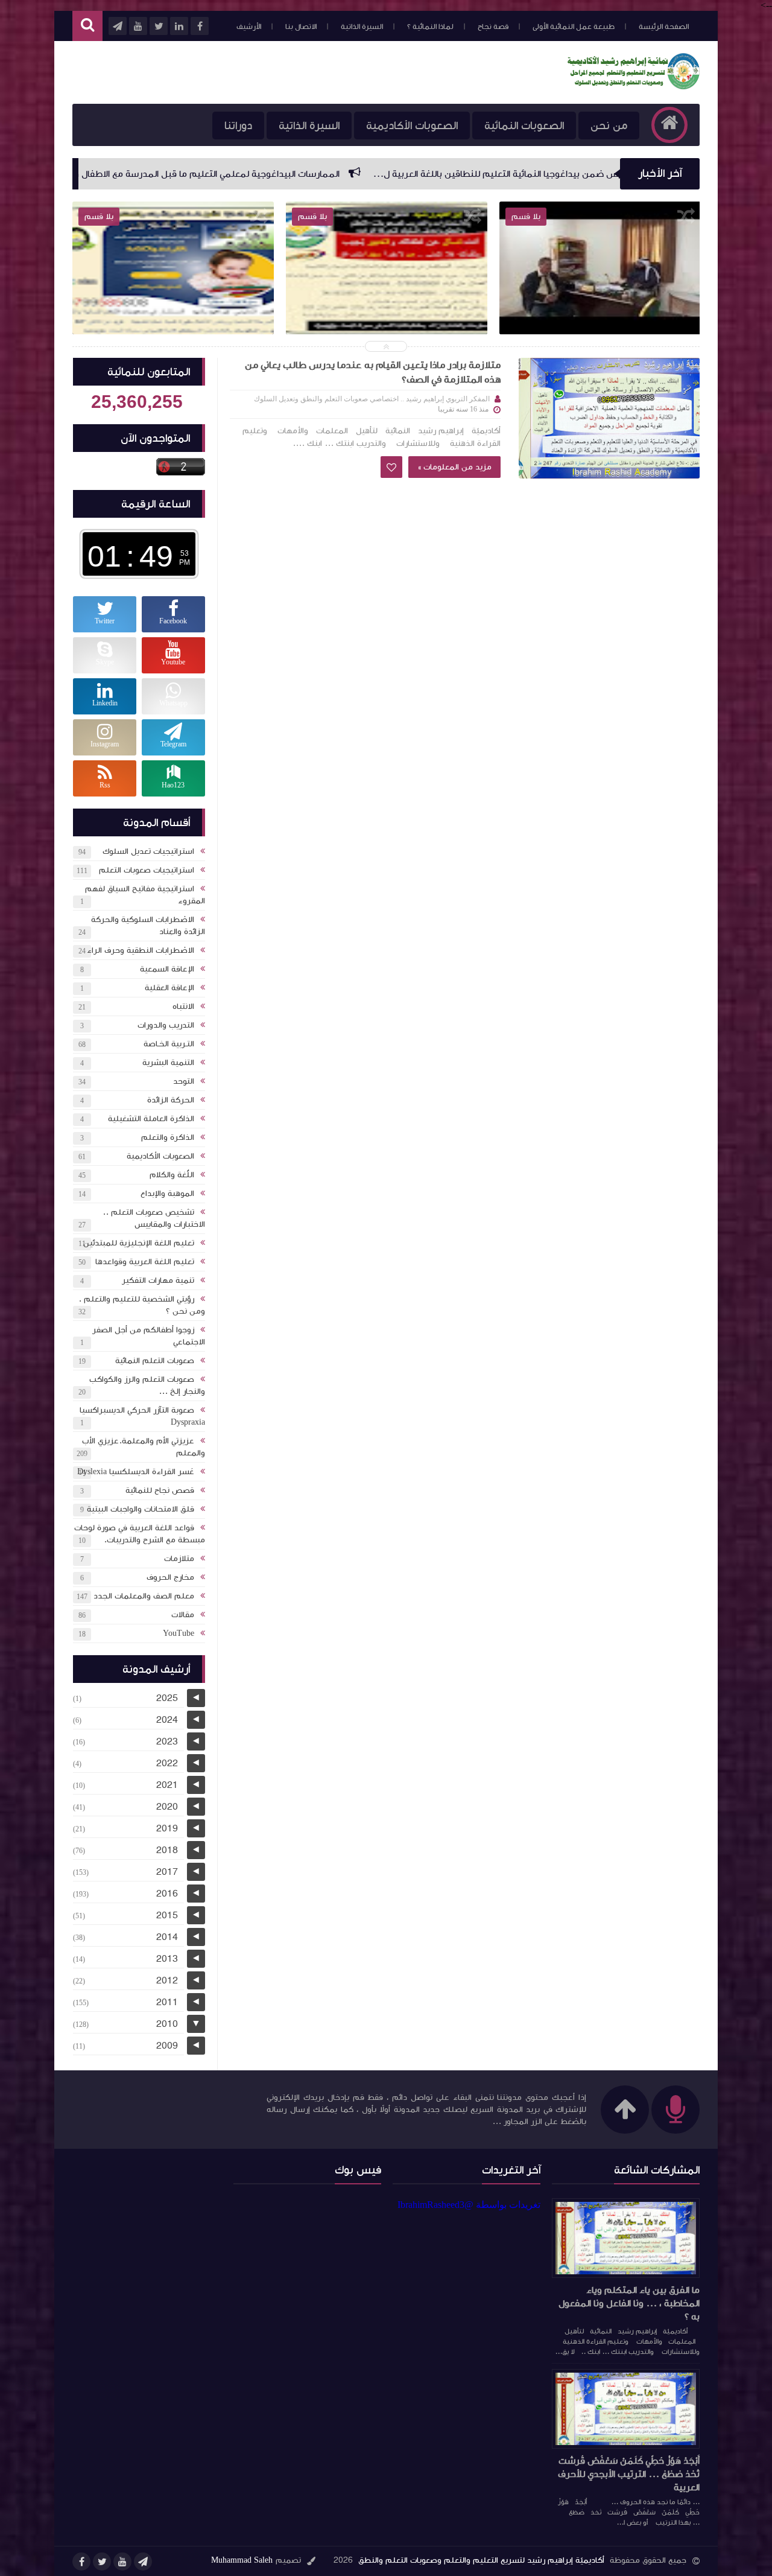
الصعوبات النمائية (524, 126)
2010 (167, 2024)
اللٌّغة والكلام (172, 1175)
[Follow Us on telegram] (143, 2562)
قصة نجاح (493, 27)
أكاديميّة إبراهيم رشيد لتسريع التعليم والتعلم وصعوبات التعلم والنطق (481, 2560)
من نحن (609, 126)
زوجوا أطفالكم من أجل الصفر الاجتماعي (149, 1336)
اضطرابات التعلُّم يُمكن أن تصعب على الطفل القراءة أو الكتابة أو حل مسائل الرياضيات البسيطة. (173, 310)
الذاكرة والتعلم (168, 1137)
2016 (167, 1894)
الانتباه (183, 1007)
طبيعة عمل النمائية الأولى (574, 27)
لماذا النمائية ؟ (430, 27)
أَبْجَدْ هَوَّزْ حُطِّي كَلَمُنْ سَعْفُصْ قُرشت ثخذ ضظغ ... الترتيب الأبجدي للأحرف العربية (629, 2474)
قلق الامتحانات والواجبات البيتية (141, 1509)
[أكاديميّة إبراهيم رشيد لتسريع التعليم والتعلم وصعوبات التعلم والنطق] (633, 86)
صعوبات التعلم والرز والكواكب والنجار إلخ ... (147, 1385)
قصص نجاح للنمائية (160, 1490)
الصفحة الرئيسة (664, 27)
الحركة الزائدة (171, 1100)
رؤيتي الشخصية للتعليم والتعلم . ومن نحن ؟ (142, 1305)
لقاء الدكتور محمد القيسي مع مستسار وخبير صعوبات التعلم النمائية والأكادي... (600, 310)
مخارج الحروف (170, 1577)
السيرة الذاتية (362, 27)
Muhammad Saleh (242, 2560)
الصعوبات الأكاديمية (412, 126)
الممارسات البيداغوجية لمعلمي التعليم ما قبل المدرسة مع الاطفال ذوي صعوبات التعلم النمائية (274, 174)
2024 (167, 1720)
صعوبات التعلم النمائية (155, 1361)
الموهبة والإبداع (167, 1194)
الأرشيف (249, 27)
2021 (167, 1785)
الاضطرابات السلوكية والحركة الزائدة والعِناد (148, 926)
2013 (167, 1959)
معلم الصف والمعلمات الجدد (144, 1596)
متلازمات (179, 1559)
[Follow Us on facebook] (81, 2562)
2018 (167, 1850)
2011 (167, 2002)
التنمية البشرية (168, 1063)
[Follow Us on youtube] (122, 2562)
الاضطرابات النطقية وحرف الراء (141, 950)
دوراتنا (238, 126)
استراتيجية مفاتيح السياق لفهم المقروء (145, 895)
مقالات (183, 1615)
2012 (167, 1980)
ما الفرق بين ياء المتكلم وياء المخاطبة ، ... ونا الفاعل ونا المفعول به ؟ (629, 2303)
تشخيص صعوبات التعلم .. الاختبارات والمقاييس (154, 1218)
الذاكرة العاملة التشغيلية (151, 1119)
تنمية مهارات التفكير (158, 1280)
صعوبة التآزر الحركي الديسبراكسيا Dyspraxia (142, 1416)
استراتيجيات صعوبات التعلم (147, 870)
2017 (167, 1872)
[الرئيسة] (669, 125)
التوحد (184, 1081)
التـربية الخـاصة (169, 1044)
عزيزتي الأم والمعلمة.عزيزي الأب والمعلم (144, 1447)
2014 (167, 1937)
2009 (167, 2046)
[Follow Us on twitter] (102, 2562)
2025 (167, 1698)
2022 (167, 1763)
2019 (167, 1828)
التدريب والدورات (166, 1025)
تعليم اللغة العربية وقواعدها (145, 1262)
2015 (167, 1915)
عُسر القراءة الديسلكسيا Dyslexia (136, 1472)
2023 (167, 1741)
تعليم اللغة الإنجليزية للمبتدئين (139, 1243)
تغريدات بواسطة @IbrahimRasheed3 (469, 2205)
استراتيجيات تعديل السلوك (148, 851)
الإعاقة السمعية (167, 969)
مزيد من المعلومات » (454, 467)
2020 (167, 1807)
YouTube (179, 1633)
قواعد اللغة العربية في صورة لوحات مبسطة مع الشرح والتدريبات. (140, 1534)
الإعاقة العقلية (169, 988)
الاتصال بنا (301, 27)
